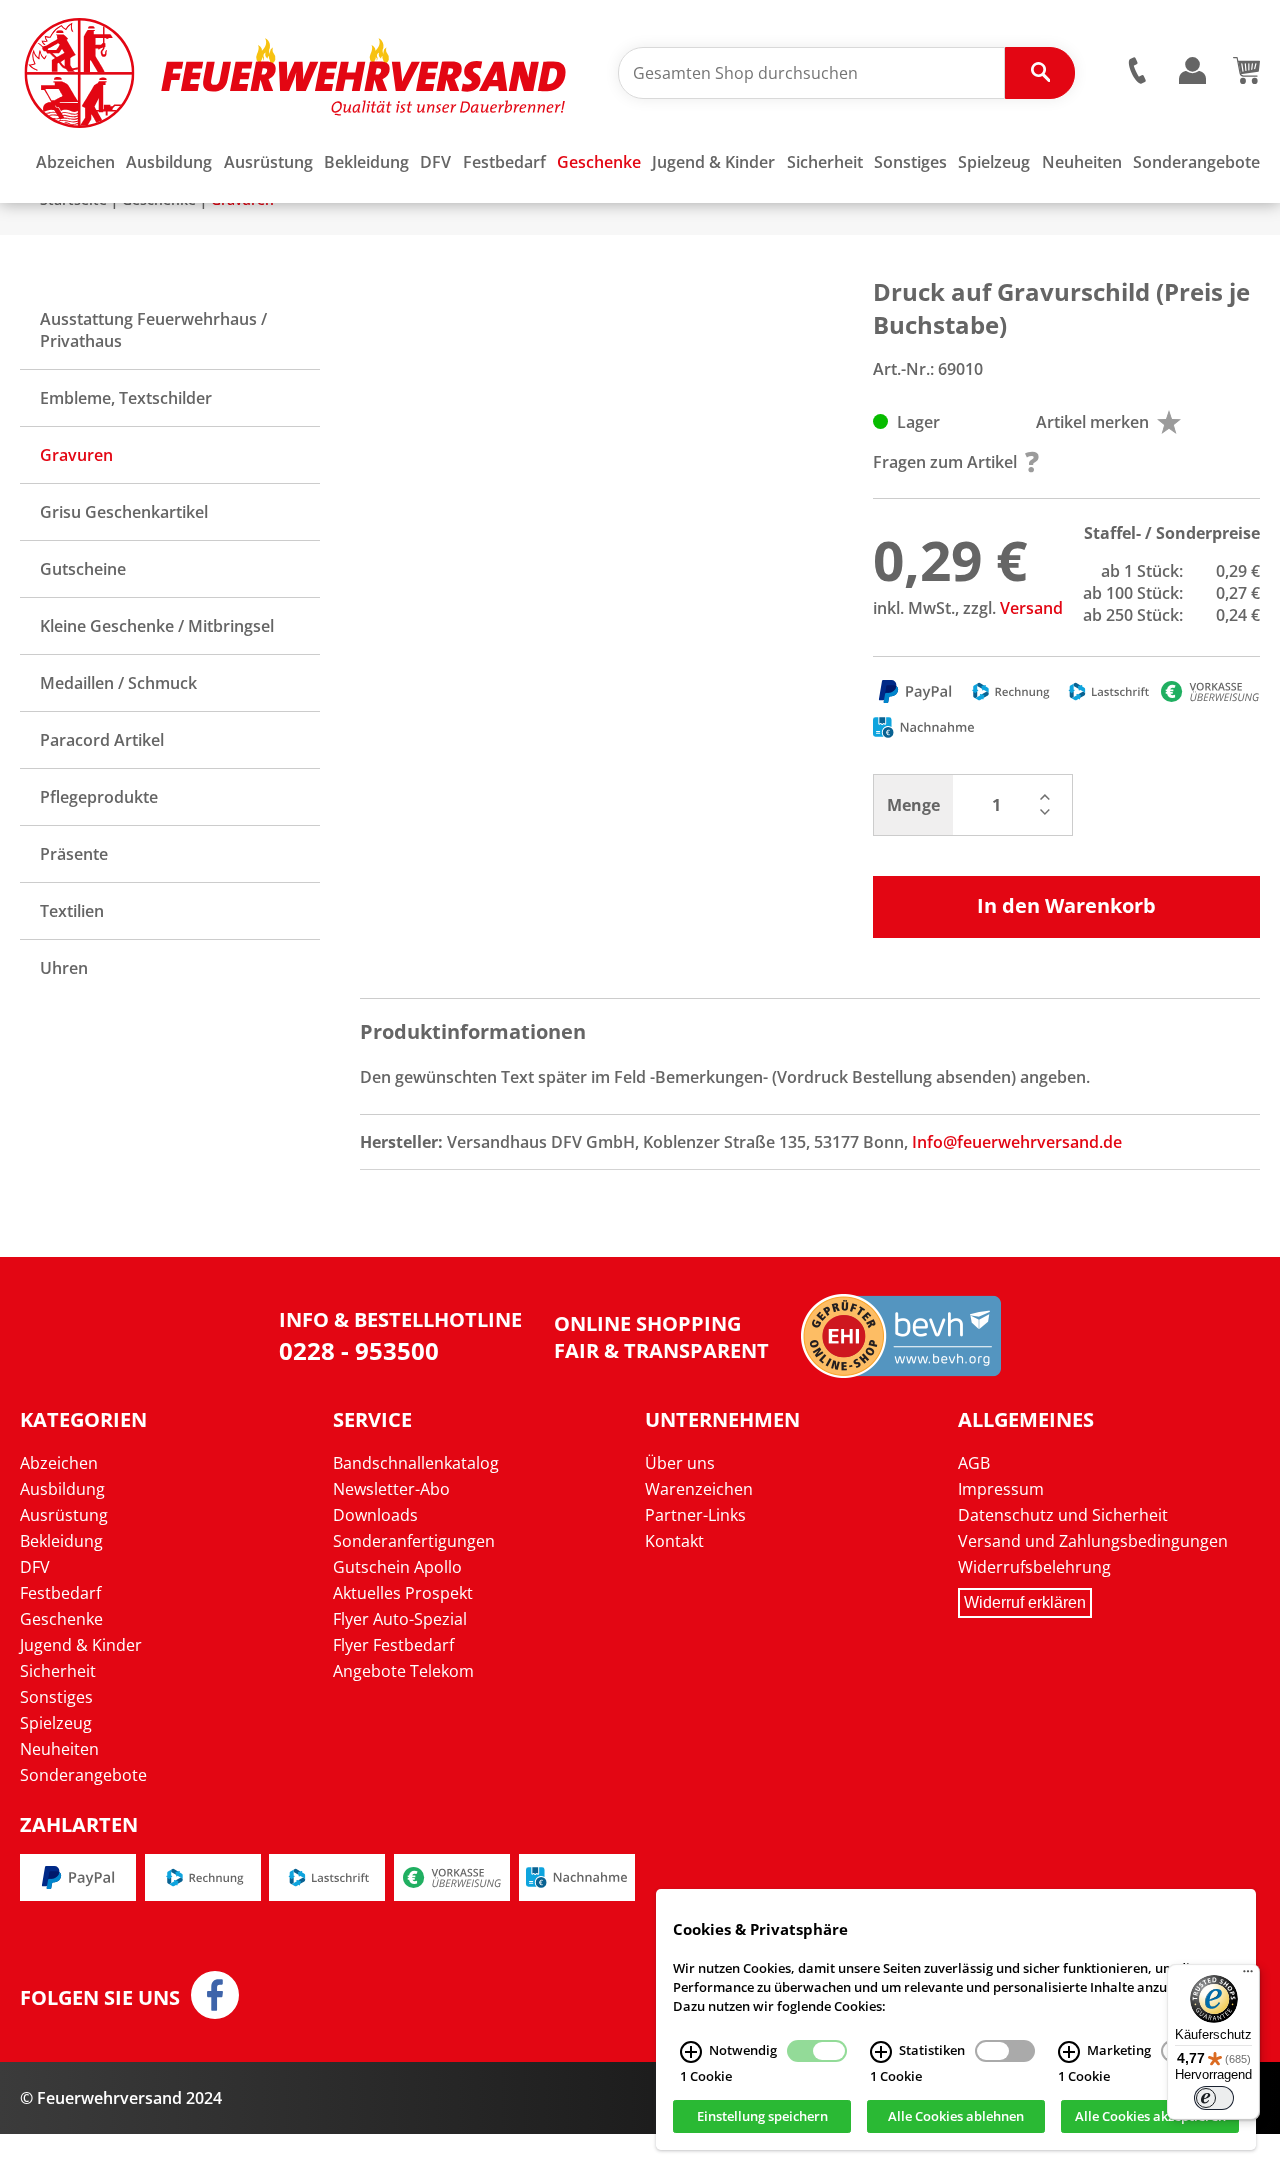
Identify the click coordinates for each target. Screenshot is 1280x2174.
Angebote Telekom (403, 1671)
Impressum (1001, 1489)
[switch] (1214, 2098)
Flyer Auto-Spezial (400, 1619)
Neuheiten (59, 1749)
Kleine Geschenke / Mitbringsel (157, 626)
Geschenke (61, 1619)
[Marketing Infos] (1069, 2052)
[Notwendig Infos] (691, 2052)
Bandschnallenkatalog (416, 1463)
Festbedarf (60, 1593)
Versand (1031, 608)
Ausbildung (62, 1489)
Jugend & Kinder (81, 1645)
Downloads (375, 1515)
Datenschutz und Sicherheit (1063, 1515)
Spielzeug (56, 1723)
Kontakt (674, 1541)
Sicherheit (58, 1671)
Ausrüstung (64, 1515)
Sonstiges (56, 1697)
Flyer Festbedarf (393, 1645)
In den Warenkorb (1066, 905)
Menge (913, 805)
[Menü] (1248, 1976)
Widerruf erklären (1025, 1602)
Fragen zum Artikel (945, 462)
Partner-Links (695, 1515)
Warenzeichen (699, 1489)
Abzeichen (59, 1463)
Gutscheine (83, 569)
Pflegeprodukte (99, 797)
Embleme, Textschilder (126, 398)
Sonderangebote (83, 1775)
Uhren (64, 968)
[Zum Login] (1192, 71)
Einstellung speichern (762, 2117)
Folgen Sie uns (100, 1998)
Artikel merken (1092, 422)
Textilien (72, 911)
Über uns (680, 1463)
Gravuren (76, 455)
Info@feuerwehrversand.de (1017, 1142)
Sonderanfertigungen (414, 1541)
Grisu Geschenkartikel (124, 512)
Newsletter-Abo (391, 1489)
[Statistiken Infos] (881, 2052)
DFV (35, 1567)
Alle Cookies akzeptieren (1150, 2117)
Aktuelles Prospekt (403, 1593)
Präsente (74, 854)
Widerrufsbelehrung (1034, 1567)
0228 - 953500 (359, 1350)
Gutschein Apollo (397, 1567)
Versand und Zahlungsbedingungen (1093, 1541)
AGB (974, 1463)
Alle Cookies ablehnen (956, 2117)
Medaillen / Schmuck (118, 683)
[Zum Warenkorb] (1246, 78)
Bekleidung (61, 1541)
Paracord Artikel (102, 740)
